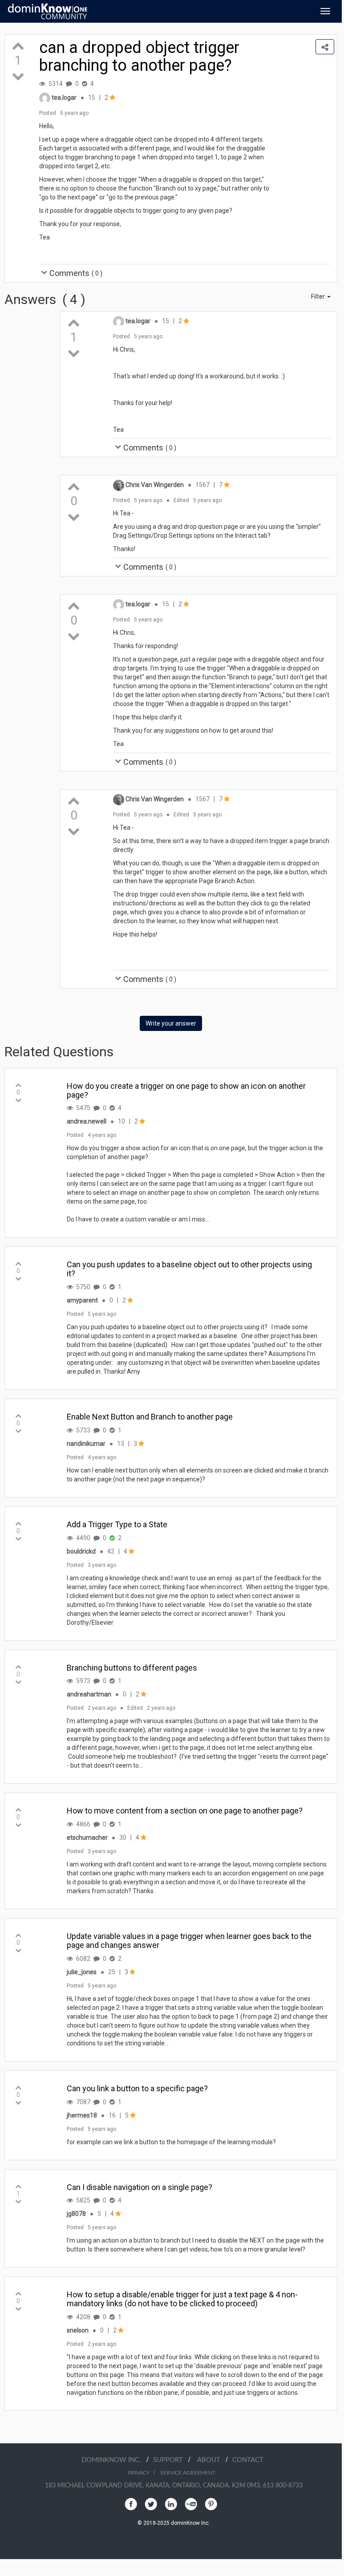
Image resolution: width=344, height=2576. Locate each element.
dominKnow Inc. (114, 2460)
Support (171, 2460)
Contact (248, 2460)
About (211, 2460)
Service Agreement (188, 2473)
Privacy (139, 2473)
